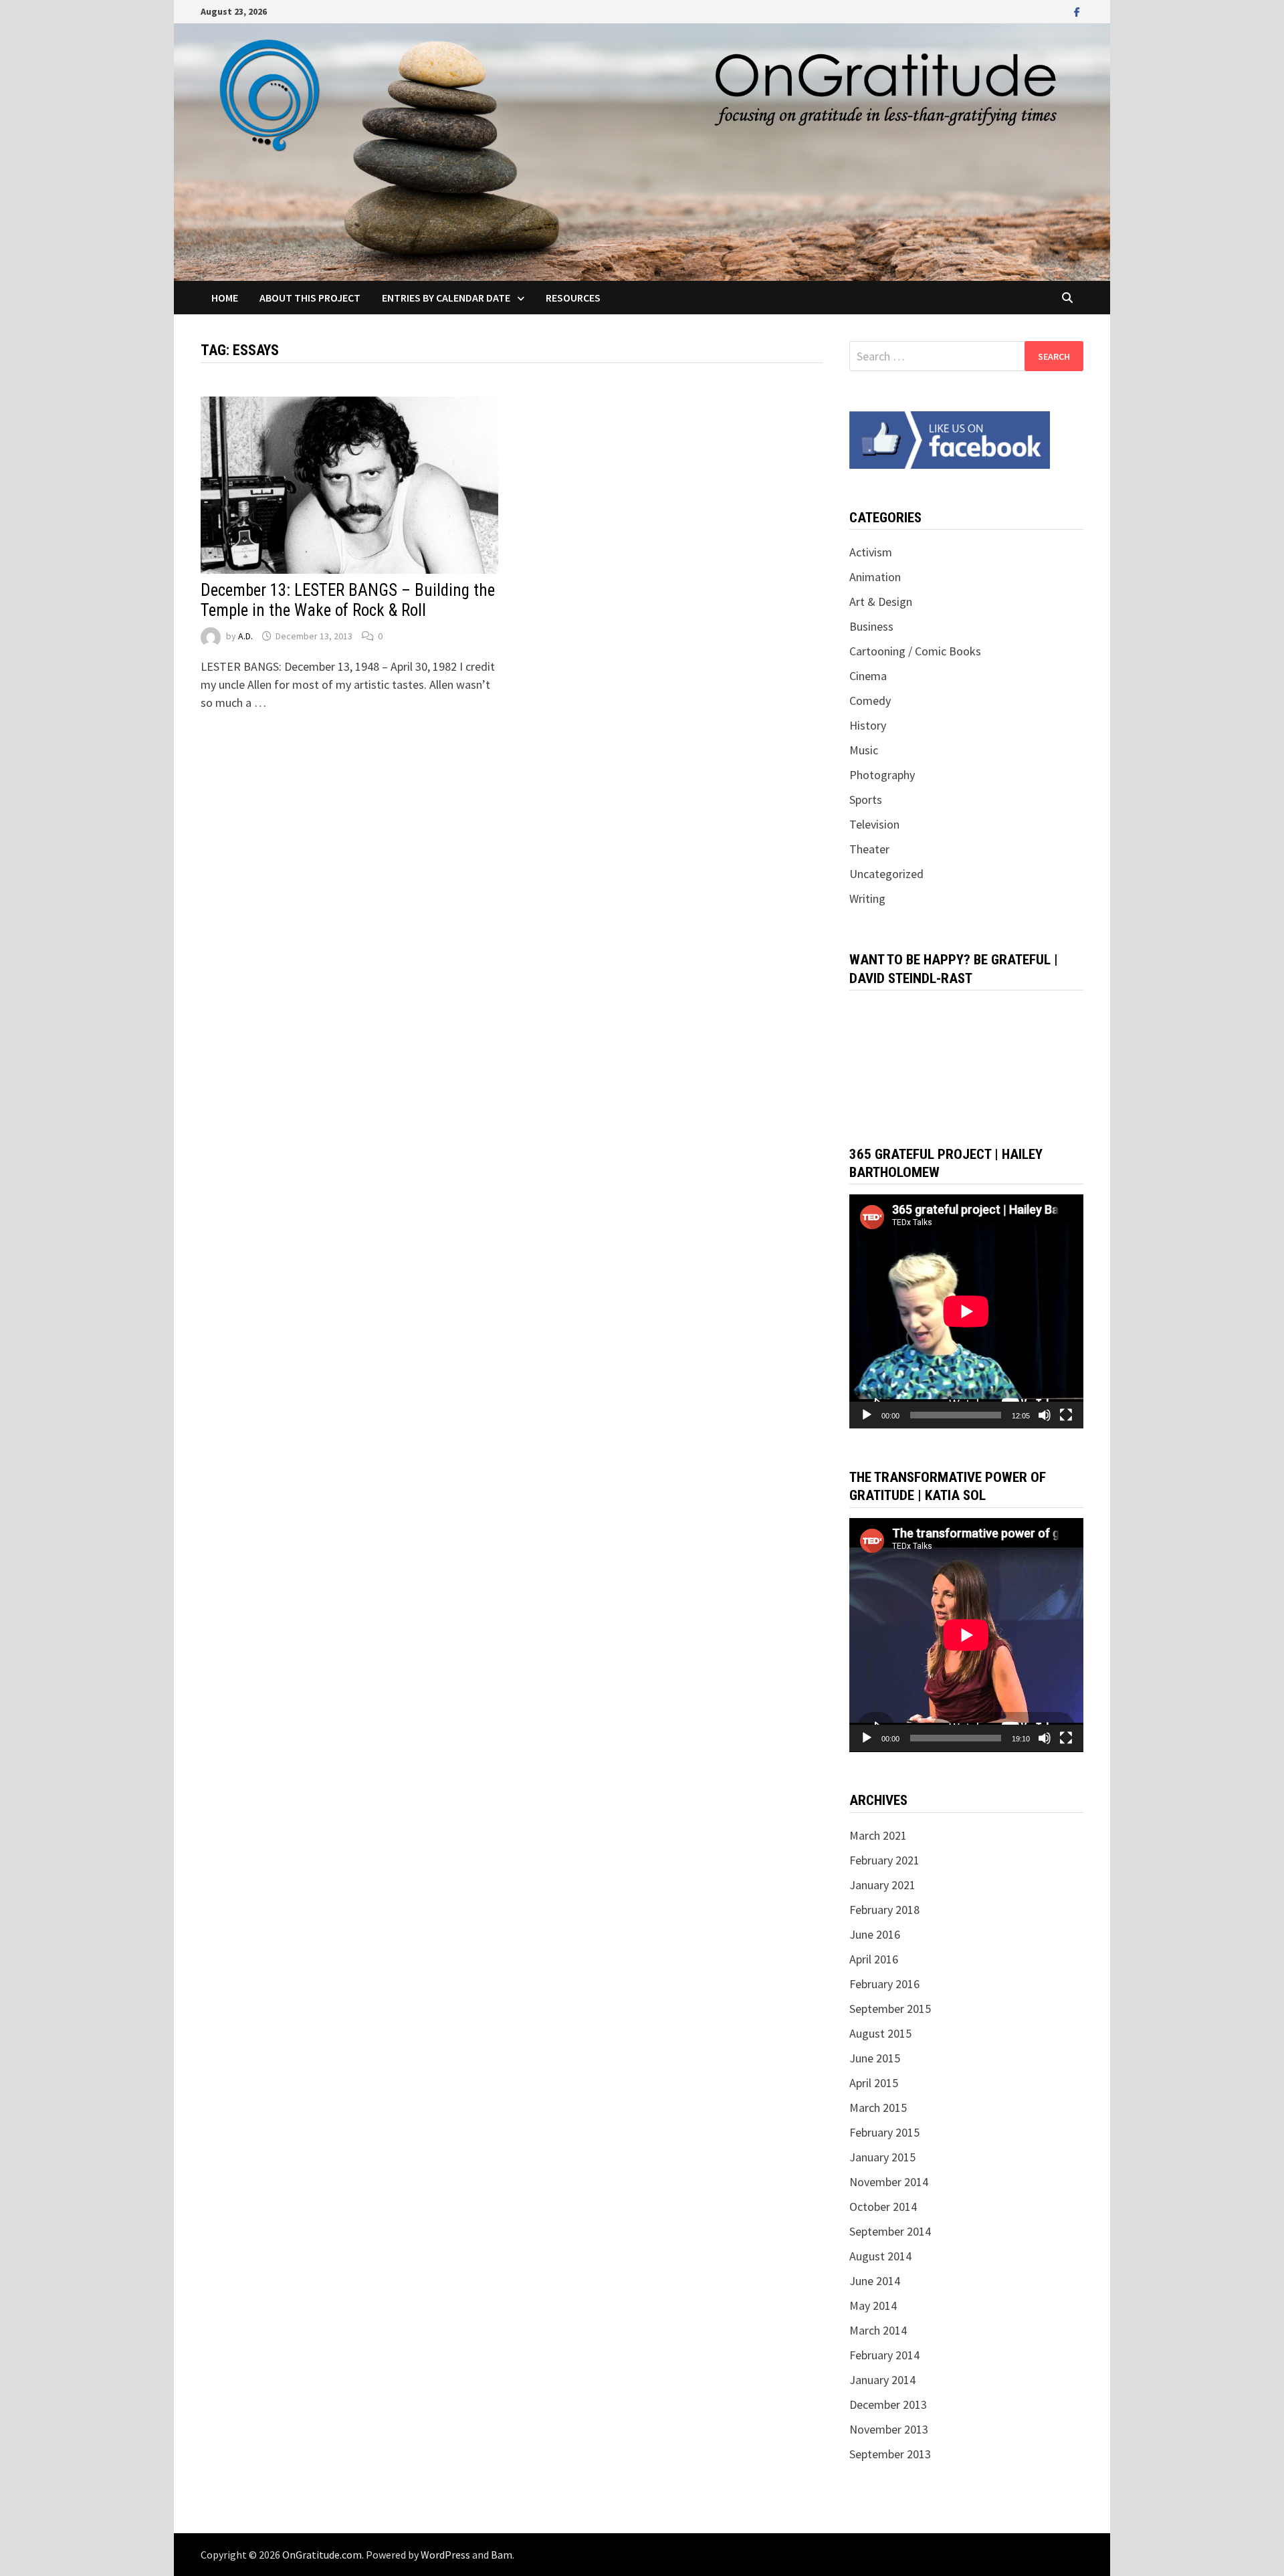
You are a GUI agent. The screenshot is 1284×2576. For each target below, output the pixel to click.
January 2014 (882, 2380)
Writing (867, 898)
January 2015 (882, 2157)
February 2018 (884, 1910)
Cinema (868, 676)
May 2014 (873, 2305)
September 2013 (890, 2454)
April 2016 (874, 1959)
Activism (871, 552)
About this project (310, 298)
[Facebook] (1077, 11)
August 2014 (880, 2256)
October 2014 (883, 2207)
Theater (869, 849)
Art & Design (881, 602)
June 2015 (875, 2058)
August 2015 (880, 2033)
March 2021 (878, 1835)
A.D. (245, 636)
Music (864, 750)
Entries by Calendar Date (446, 298)
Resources (573, 298)
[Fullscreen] (1066, 1415)
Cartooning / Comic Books (915, 651)
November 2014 (889, 2182)
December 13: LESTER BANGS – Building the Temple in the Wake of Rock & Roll (348, 600)
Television (874, 824)
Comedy (870, 701)
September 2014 (890, 2231)
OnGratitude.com (322, 2555)
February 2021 (884, 1860)
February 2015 (884, 2132)
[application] (966, 1311)
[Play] (867, 1415)
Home (225, 298)
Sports (866, 799)
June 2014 (875, 2281)
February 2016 (884, 1984)
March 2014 (878, 2330)
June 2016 (875, 1934)
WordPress (445, 2555)
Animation (875, 577)
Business (871, 626)
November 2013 (889, 2429)
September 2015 (890, 2009)
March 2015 (878, 2108)
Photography (882, 775)
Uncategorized (886, 874)
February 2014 (884, 2355)
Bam (502, 2555)
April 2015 (874, 2083)
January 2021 (882, 1885)
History (868, 725)
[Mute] (1045, 1415)
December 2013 (888, 2404)
